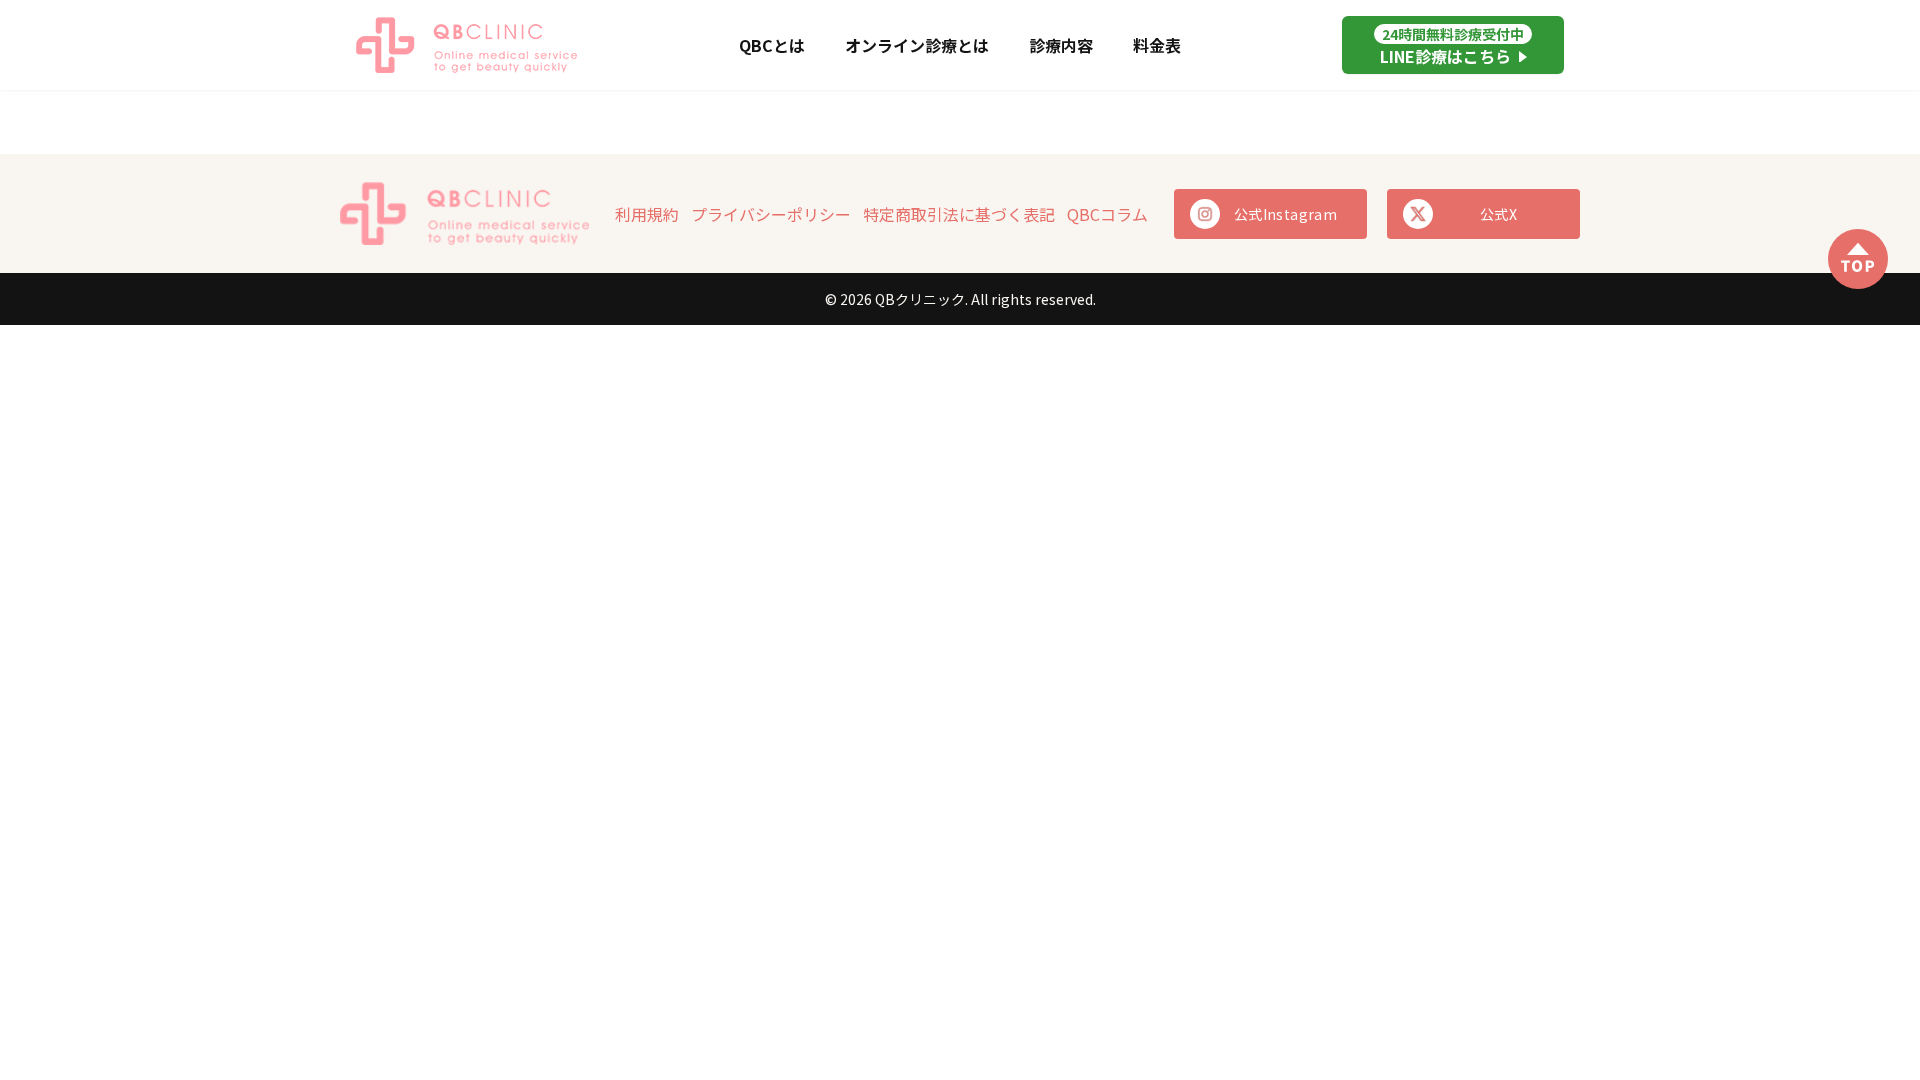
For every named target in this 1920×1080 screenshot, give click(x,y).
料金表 (1157, 45)
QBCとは (772, 45)
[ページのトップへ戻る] (1858, 259)
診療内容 (1061, 45)
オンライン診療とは (917, 45)
